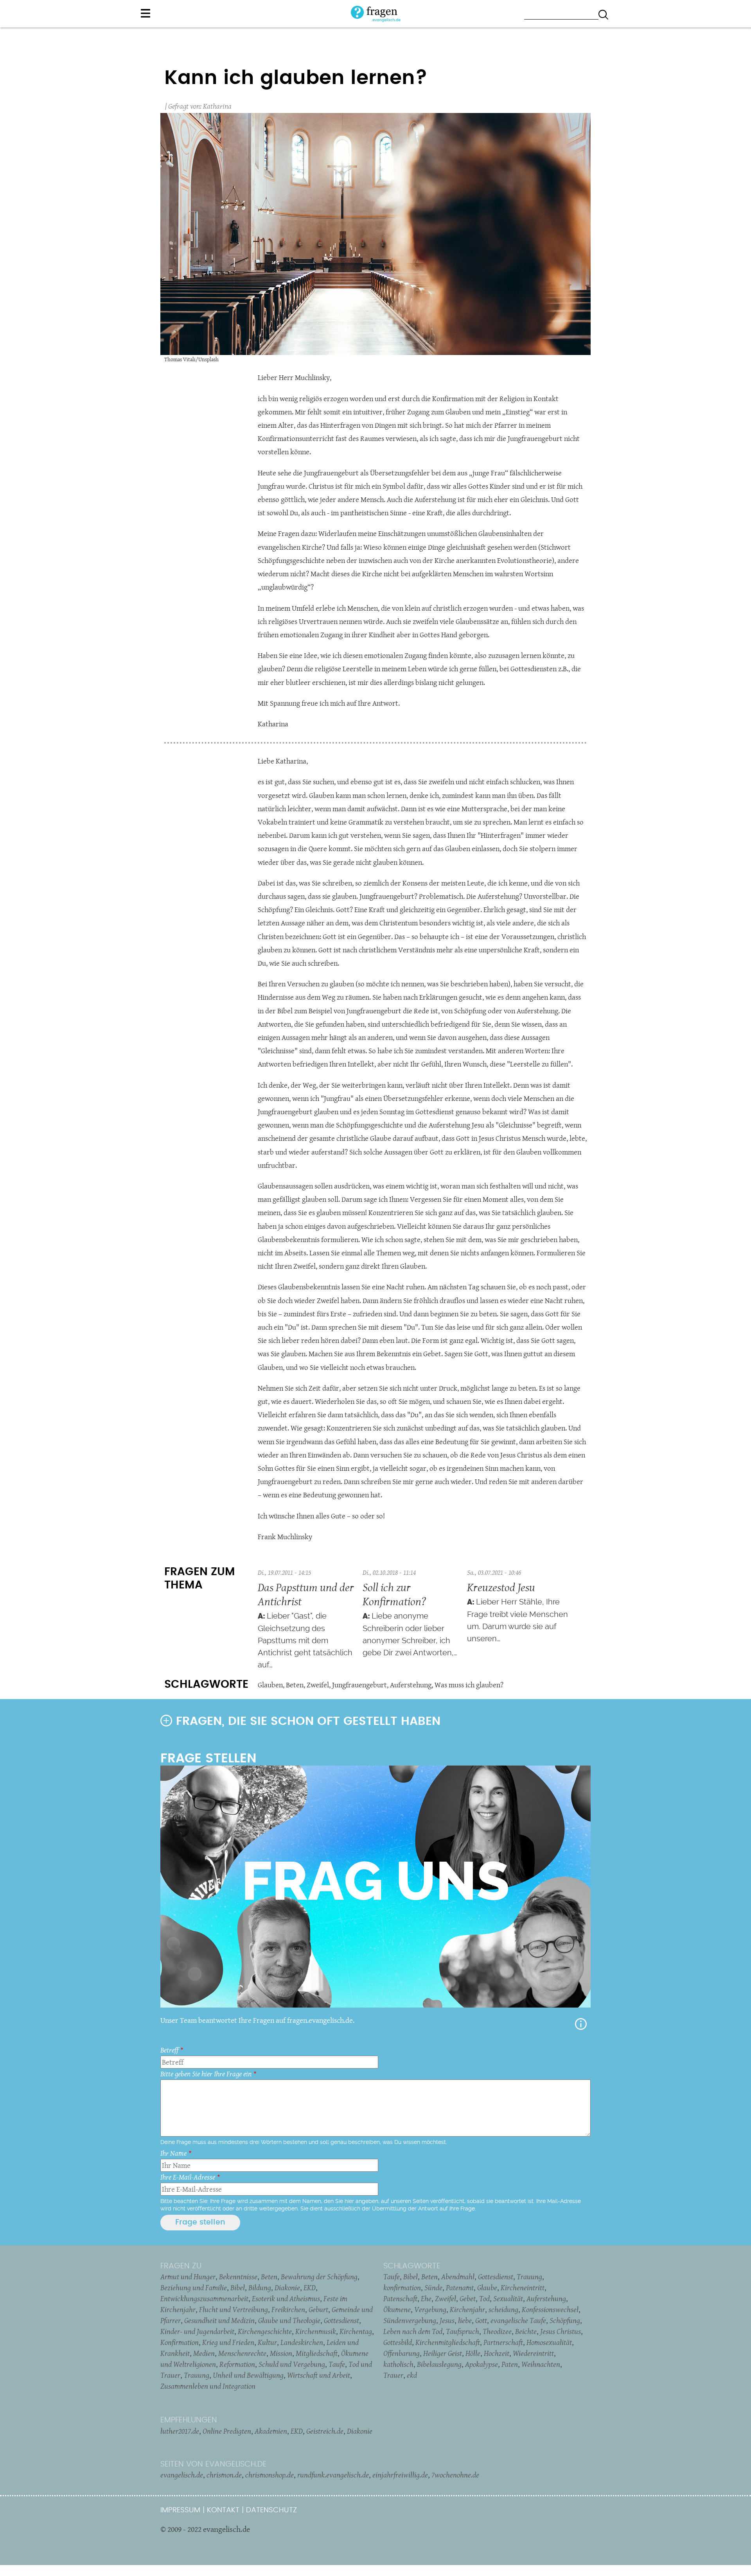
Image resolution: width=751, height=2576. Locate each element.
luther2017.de (180, 2431)
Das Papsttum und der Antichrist (306, 1594)
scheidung (503, 2309)
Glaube (487, 2287)
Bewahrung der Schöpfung (319, 2277)
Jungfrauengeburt (359, 1685)
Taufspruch (463, 2331)
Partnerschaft (503, 2342)
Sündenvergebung (410, 2320)
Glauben (270, 1685)
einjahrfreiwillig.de (400, 2475)
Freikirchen (288, 2309)
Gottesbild (398, 2342)
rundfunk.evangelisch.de (333, 2475)
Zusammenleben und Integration (208, 2386)
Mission (281, 2353)
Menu (146, 13)
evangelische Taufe (518, 2320)
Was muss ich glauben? (469, 1685)
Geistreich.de (325, 2431)
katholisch (398, 2364)
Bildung (260, 2287)
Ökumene (397, 2309)
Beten (295, 1685)
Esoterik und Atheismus (286, 2298)
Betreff (169, 2050)
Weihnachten (541, 2364)
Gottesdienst (341, 2320)
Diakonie (287, 2287)
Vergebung (430, 2309)
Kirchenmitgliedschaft (448, 2342)
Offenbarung (402, 2353)
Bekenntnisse (238, 2277)
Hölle (473, 2353)
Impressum (180, 2510)
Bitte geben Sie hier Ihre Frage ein (206, 2074)
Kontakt (223, 2510)
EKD (310, 2287)
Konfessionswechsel (550, 2309)
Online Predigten (227, 2431)
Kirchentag (356, 2331)
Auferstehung (411, 1685)
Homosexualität (549, 2342)
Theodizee (497, 2331)
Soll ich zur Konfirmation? (394, 1594)
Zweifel (318, 1685)
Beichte (526, 2331)
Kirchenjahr (467, 2309)
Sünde (433, 2287)
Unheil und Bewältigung (248, 2375)
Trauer (393, 2375)
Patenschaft (400, 2298)
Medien (204, 2353)
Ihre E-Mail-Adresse (188, 2177)
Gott (481, 2320)
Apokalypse (482, 2364)
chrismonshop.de (269, 2475)
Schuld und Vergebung (292, 2364)
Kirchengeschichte (265, 2331)
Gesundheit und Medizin (219, 2320)
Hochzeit (497, 2353)
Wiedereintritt (533, 2353)
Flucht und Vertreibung (234, 2309)
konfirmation (402, 2287)
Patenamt (460, 2287)
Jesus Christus (561, 2331)
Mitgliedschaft (317, 2353)
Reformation (237, 2364)
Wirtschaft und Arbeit (319, 2375)
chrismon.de (224, 2475)
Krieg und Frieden (228, 2342)
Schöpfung (565, 2320)
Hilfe (581, 2024)
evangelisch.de (182, 2475)
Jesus (447, 2320)
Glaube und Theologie (289, 2320)
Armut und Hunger (188, 2277)
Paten (510, 2364)
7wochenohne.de (455, 2475)
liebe (465, 2320)
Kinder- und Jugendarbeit (197, 2331)
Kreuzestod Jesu (501, 1587)
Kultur (267, 2342)
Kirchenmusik (316, 2331)
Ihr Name (173, 2153)
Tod (484, 2298)
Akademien (271, 2431)
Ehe (426, 2298)
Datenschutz (271, 2510)
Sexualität (508, 2298)
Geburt (318, 2309)
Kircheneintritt (523, 2287)
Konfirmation (180, 2342)
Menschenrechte (242, 2353)
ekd (412, 2375)
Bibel (238, 2287)
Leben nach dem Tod (413, 2331)
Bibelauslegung (439, 2364)
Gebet (468, 2298)
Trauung (197, 2375)
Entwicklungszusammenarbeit (204, 2298)
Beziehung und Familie (194, 2287)
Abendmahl (458, 2277)
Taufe (337, 2364)
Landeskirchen (302, 2342)
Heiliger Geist (443, 2353)
